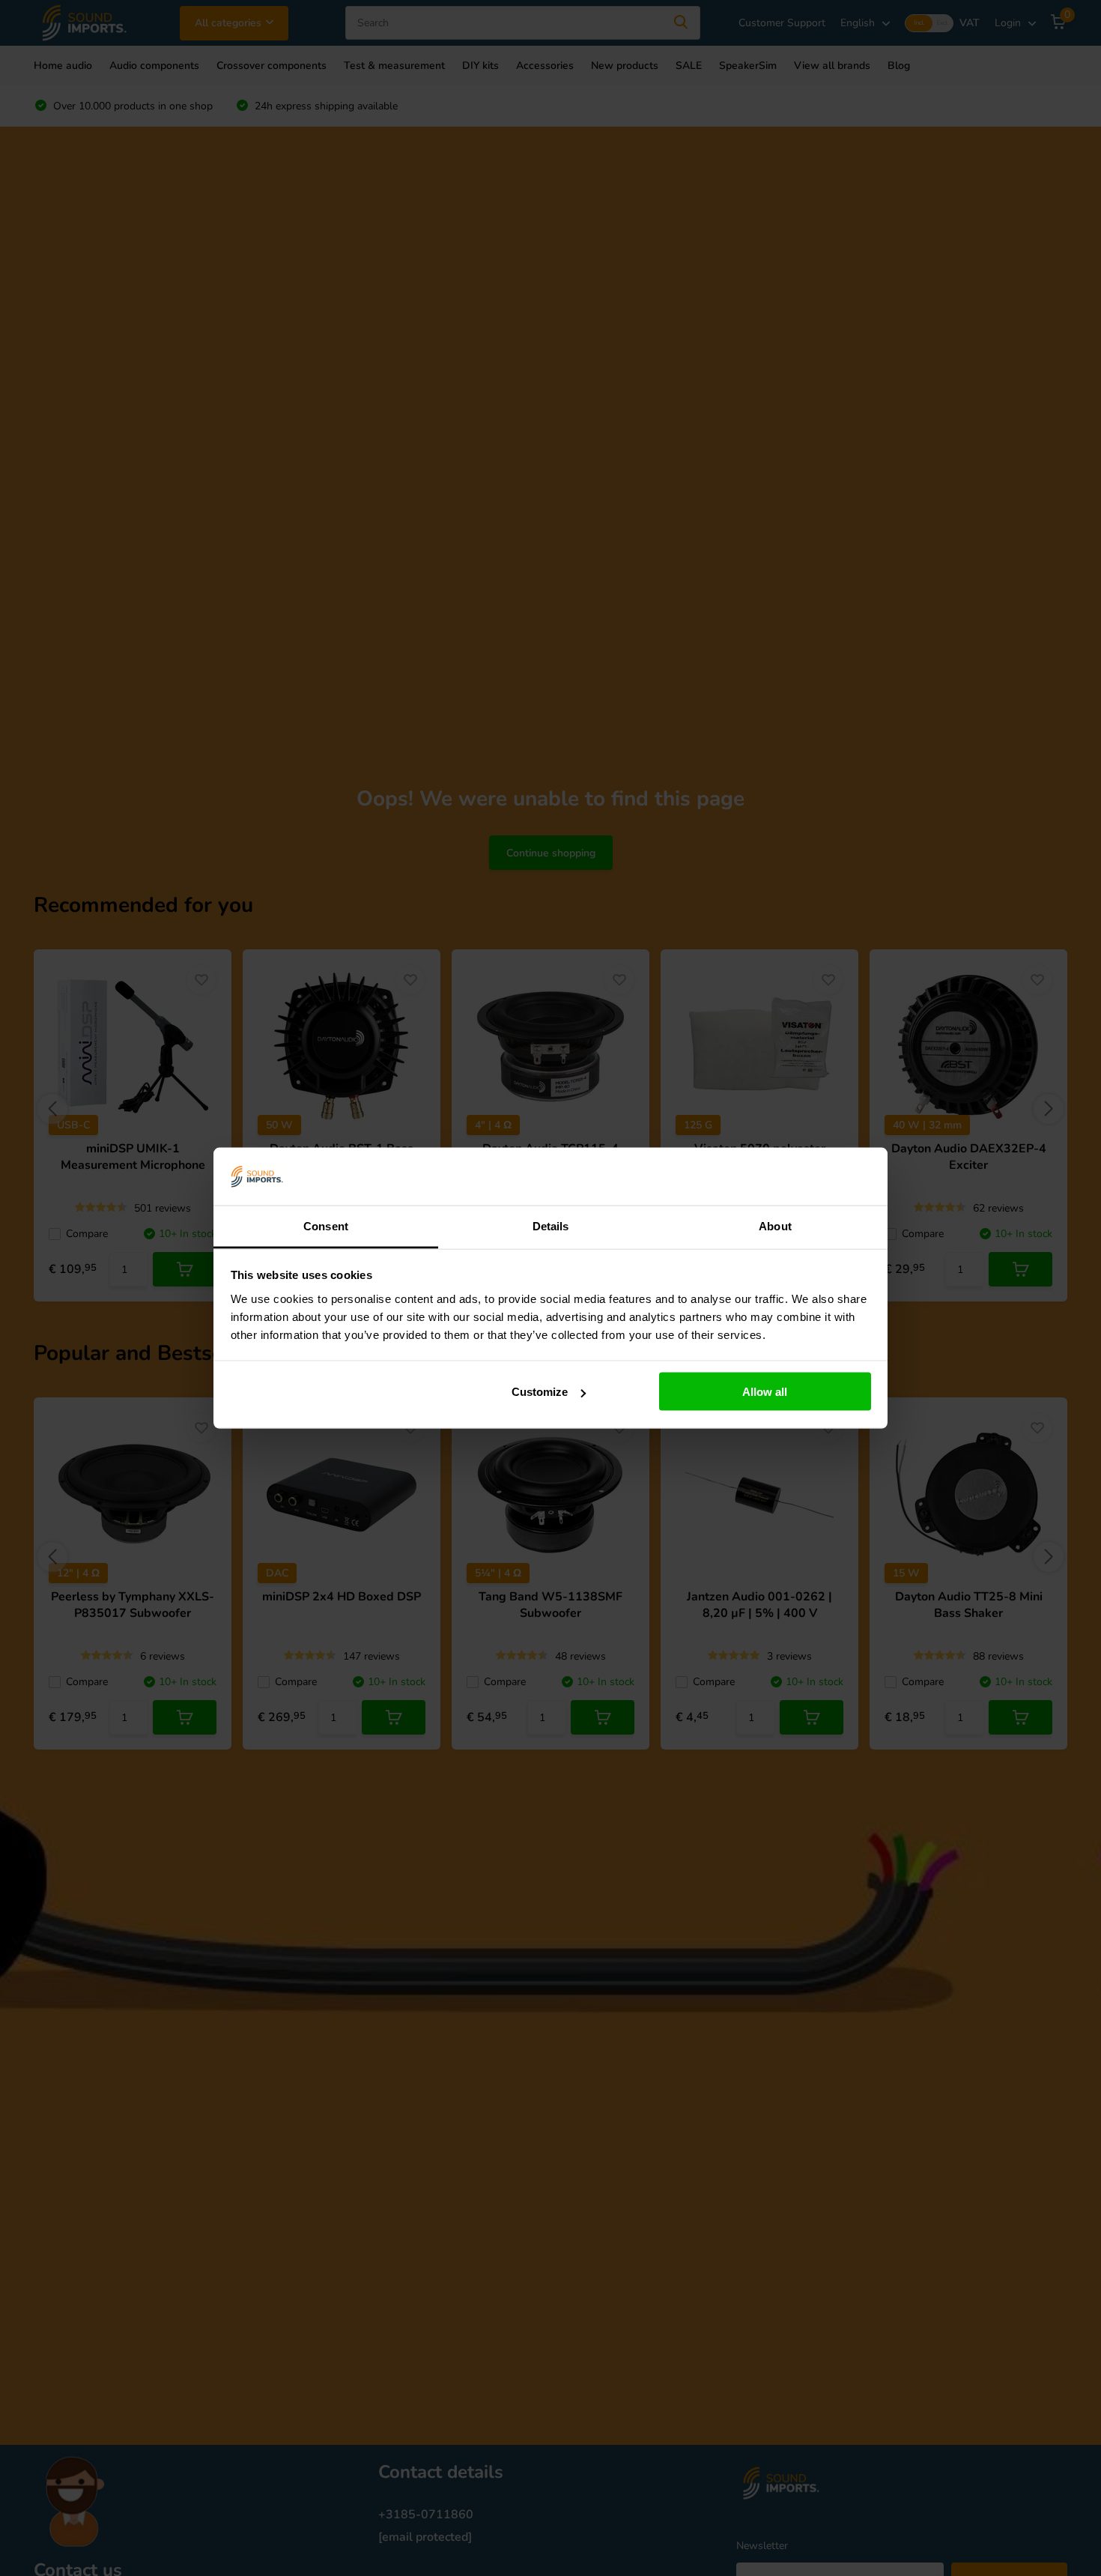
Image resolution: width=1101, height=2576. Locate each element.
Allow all (765, 1392)
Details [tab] (551, 1225)
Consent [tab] (326, 1225)
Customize (540, 1392)
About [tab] (775, 1225)
